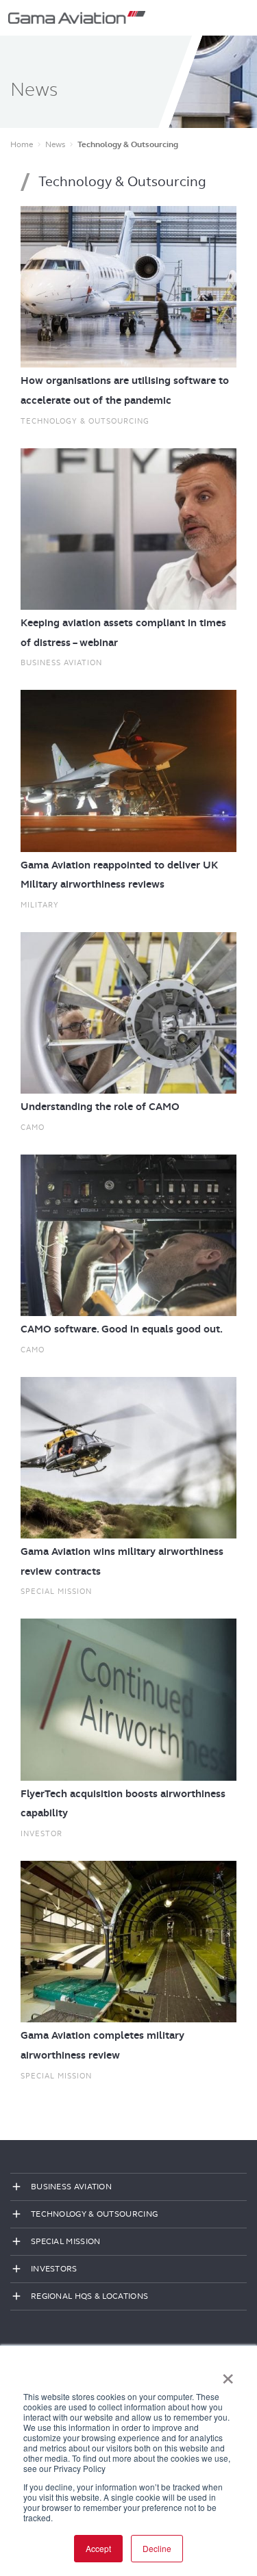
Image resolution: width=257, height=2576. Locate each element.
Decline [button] (157, 2548)
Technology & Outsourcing (85, 421)
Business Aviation (61, 662)
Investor (41, 1833)
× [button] (228, 2374)
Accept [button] (98, 2548)
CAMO (33, 1127)
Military (40, 905)
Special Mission (56, 1591)
